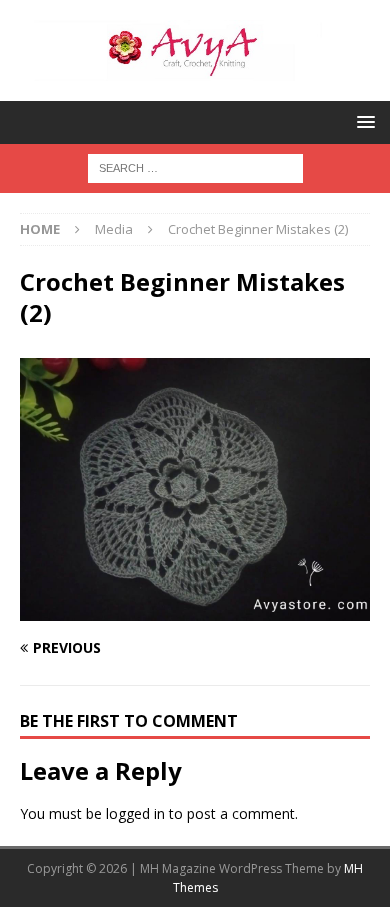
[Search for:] (195, 166)
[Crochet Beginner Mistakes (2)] (195, 608)
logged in (135, 813)
